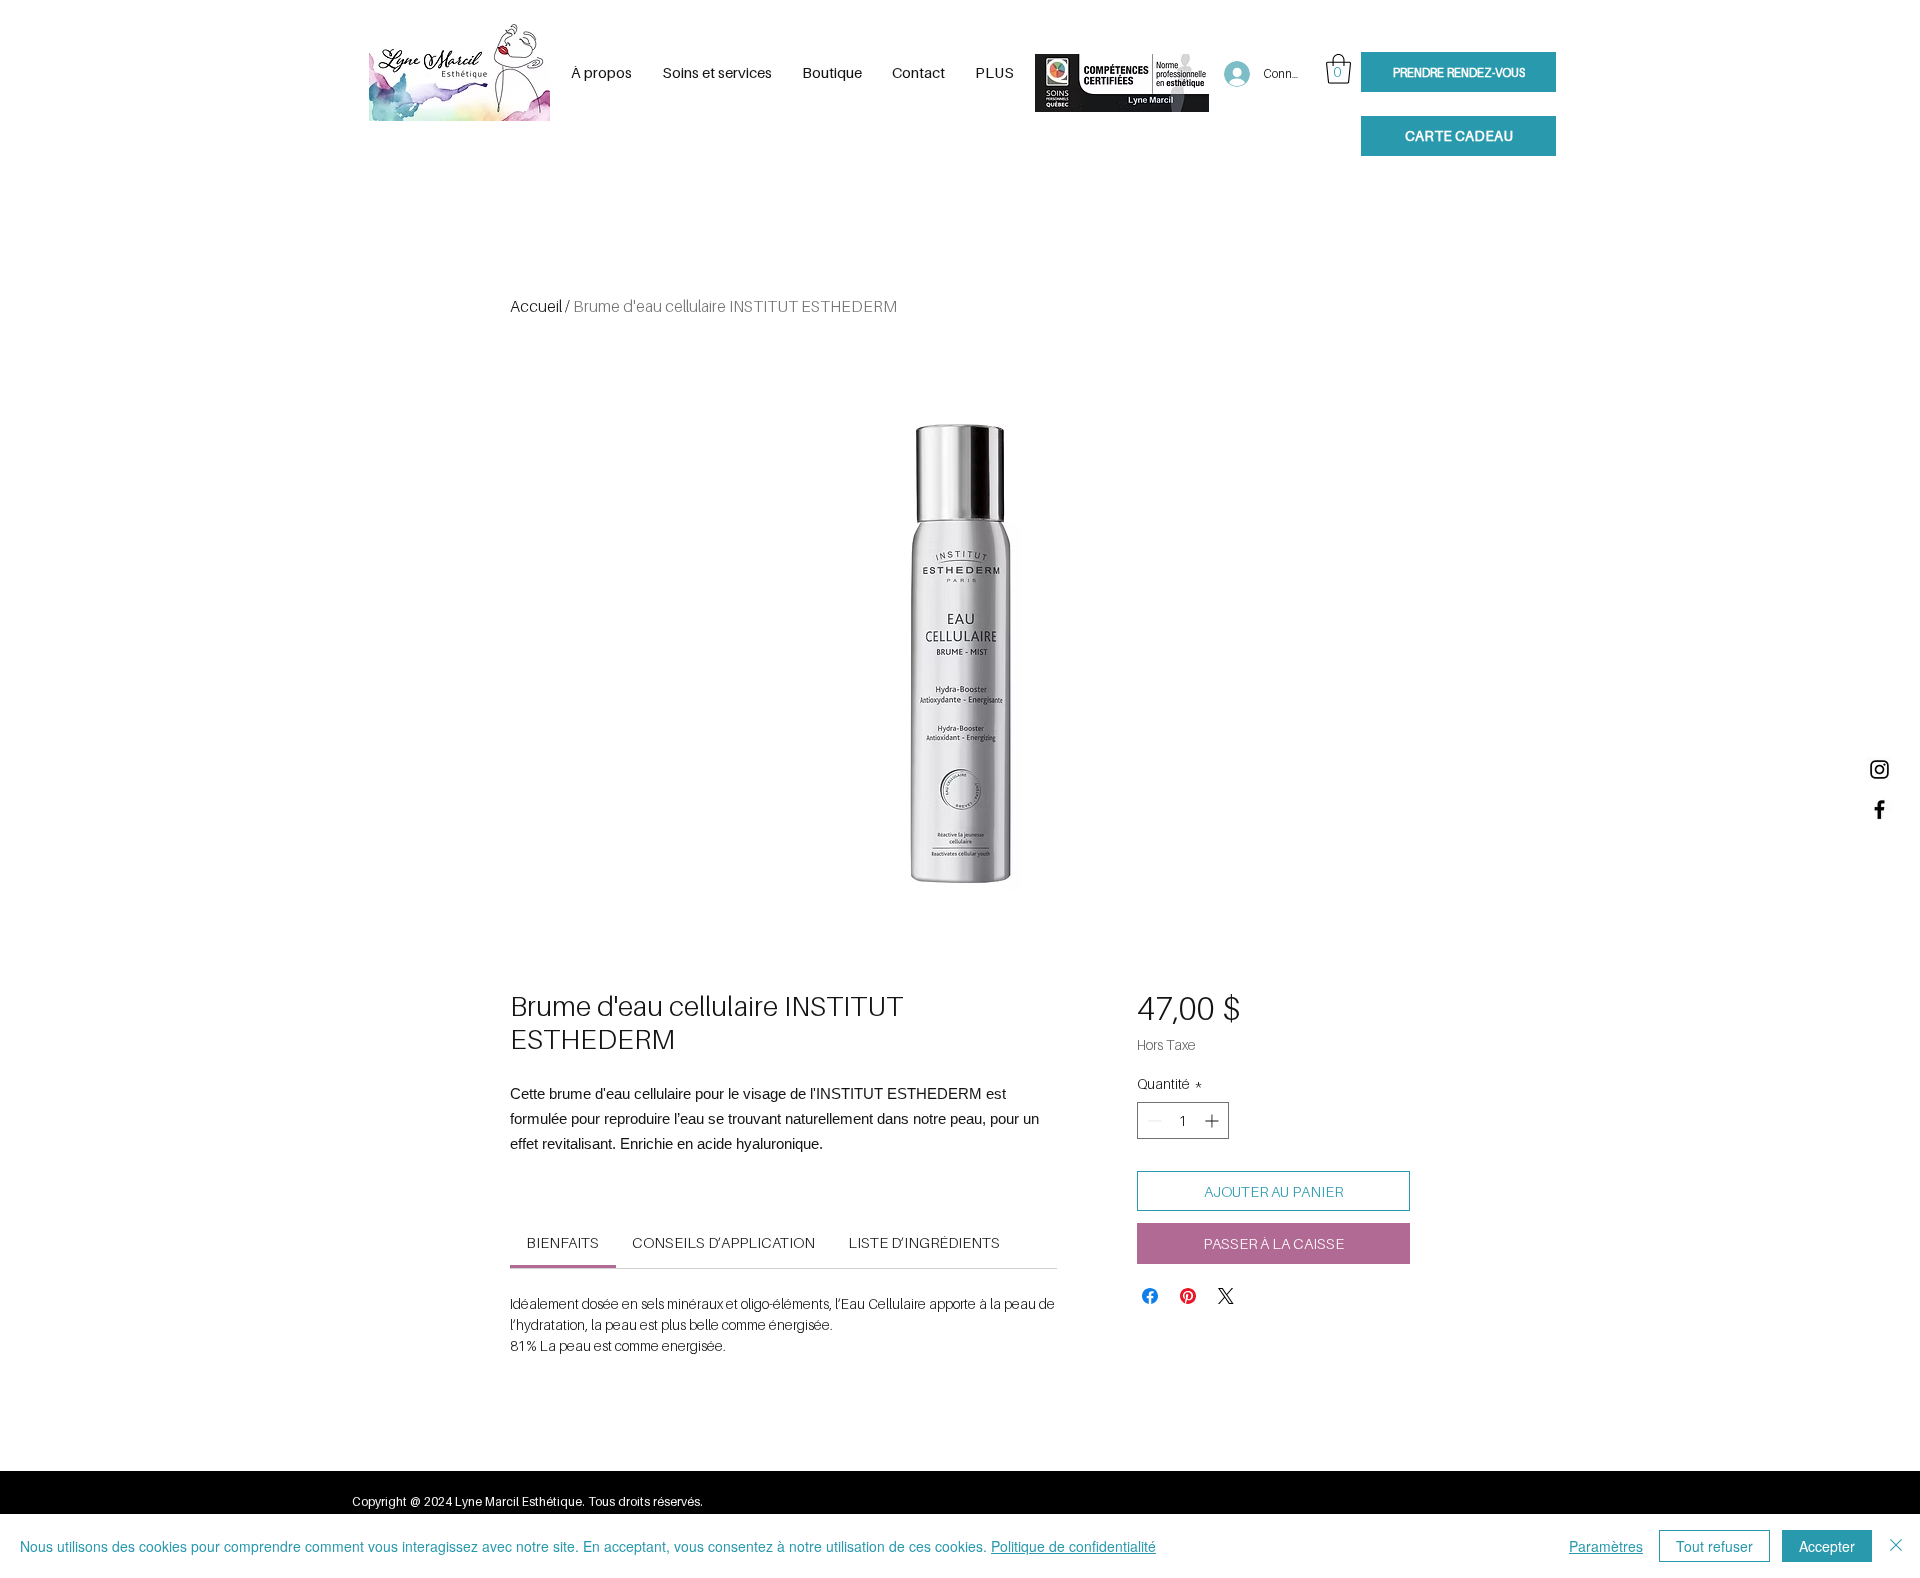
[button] (1338, 69)
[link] (562, 1242)
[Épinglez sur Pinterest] (1188, 1296)
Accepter (1827, 1546)
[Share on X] (1226, 1296)
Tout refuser (1714, 1546)
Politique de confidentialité (1073, 1546)
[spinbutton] (1183, 1120)
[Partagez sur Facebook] (1150, 1296)
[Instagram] (1879, 769)
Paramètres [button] (1606, 1546)
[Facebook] (1879, 809)
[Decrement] (1152, 1120)
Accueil (536, 306)
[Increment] (1213, 1120)
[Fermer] (1896, 1546)
